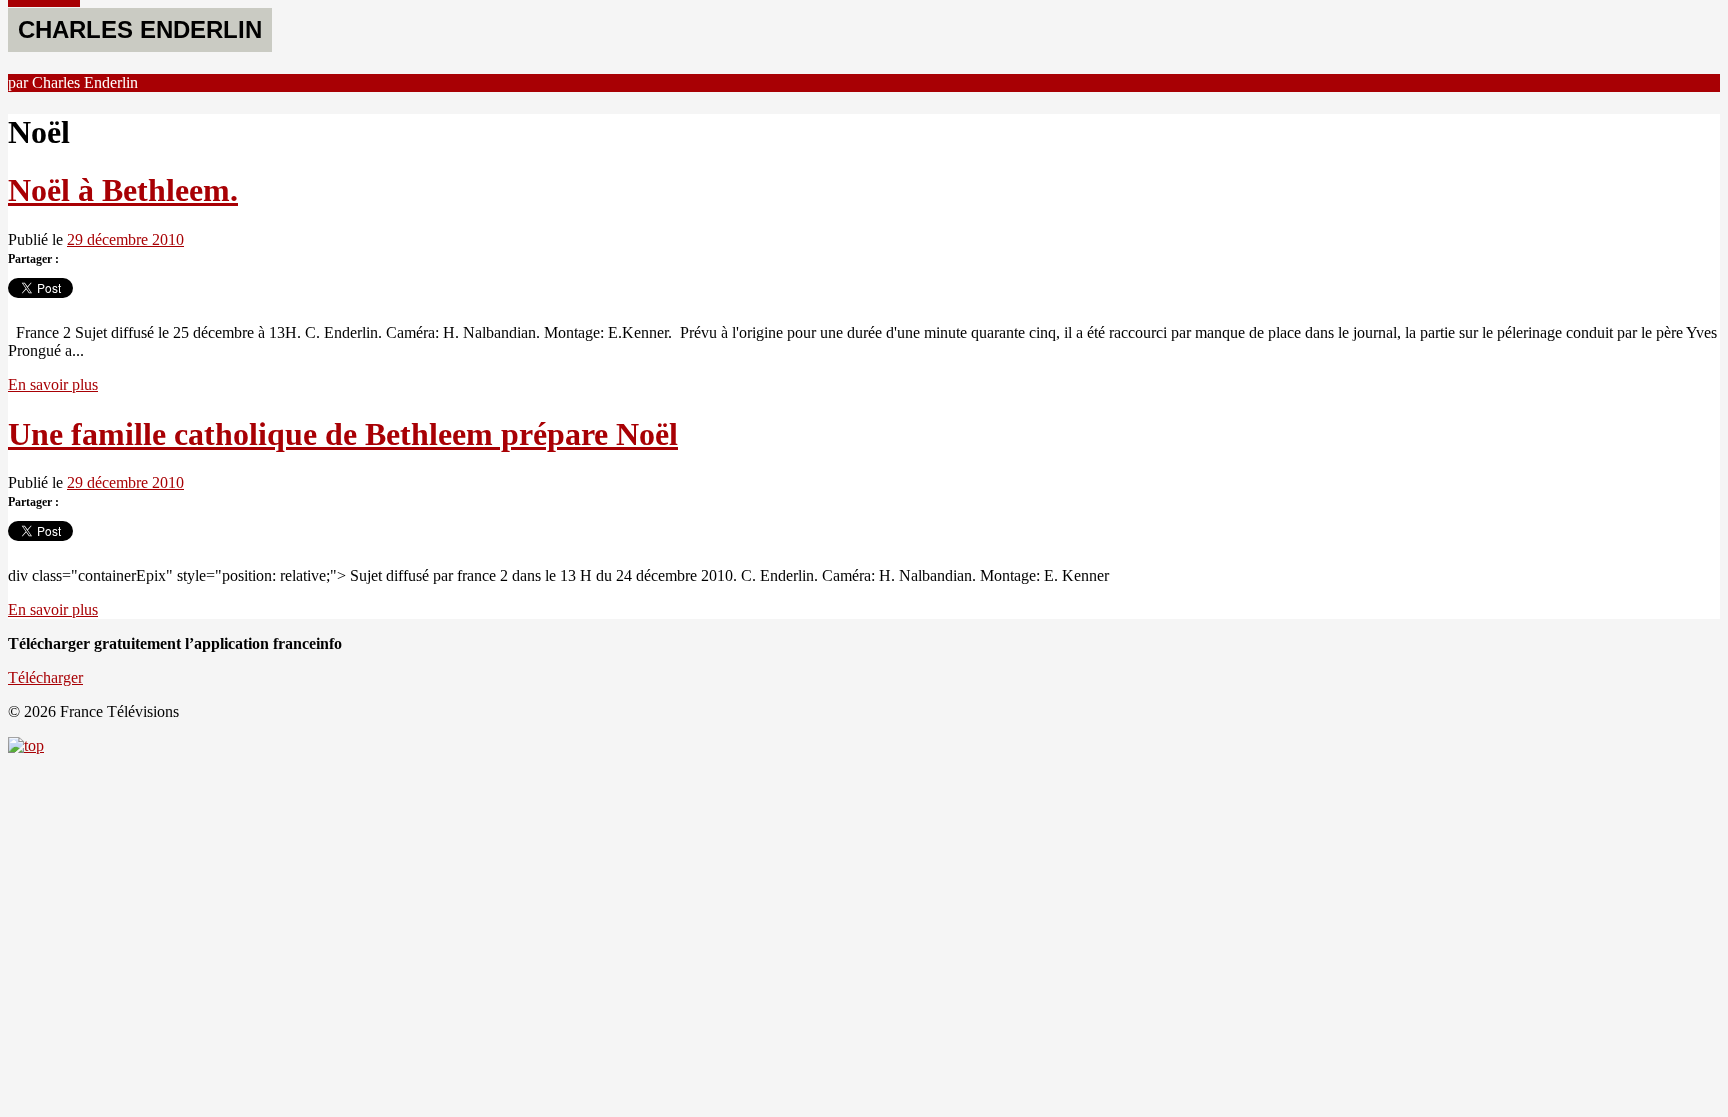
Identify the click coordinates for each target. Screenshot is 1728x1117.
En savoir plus (53, 384)
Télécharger (45, 677)
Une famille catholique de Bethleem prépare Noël (343, 434)
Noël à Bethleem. (123, 190)
